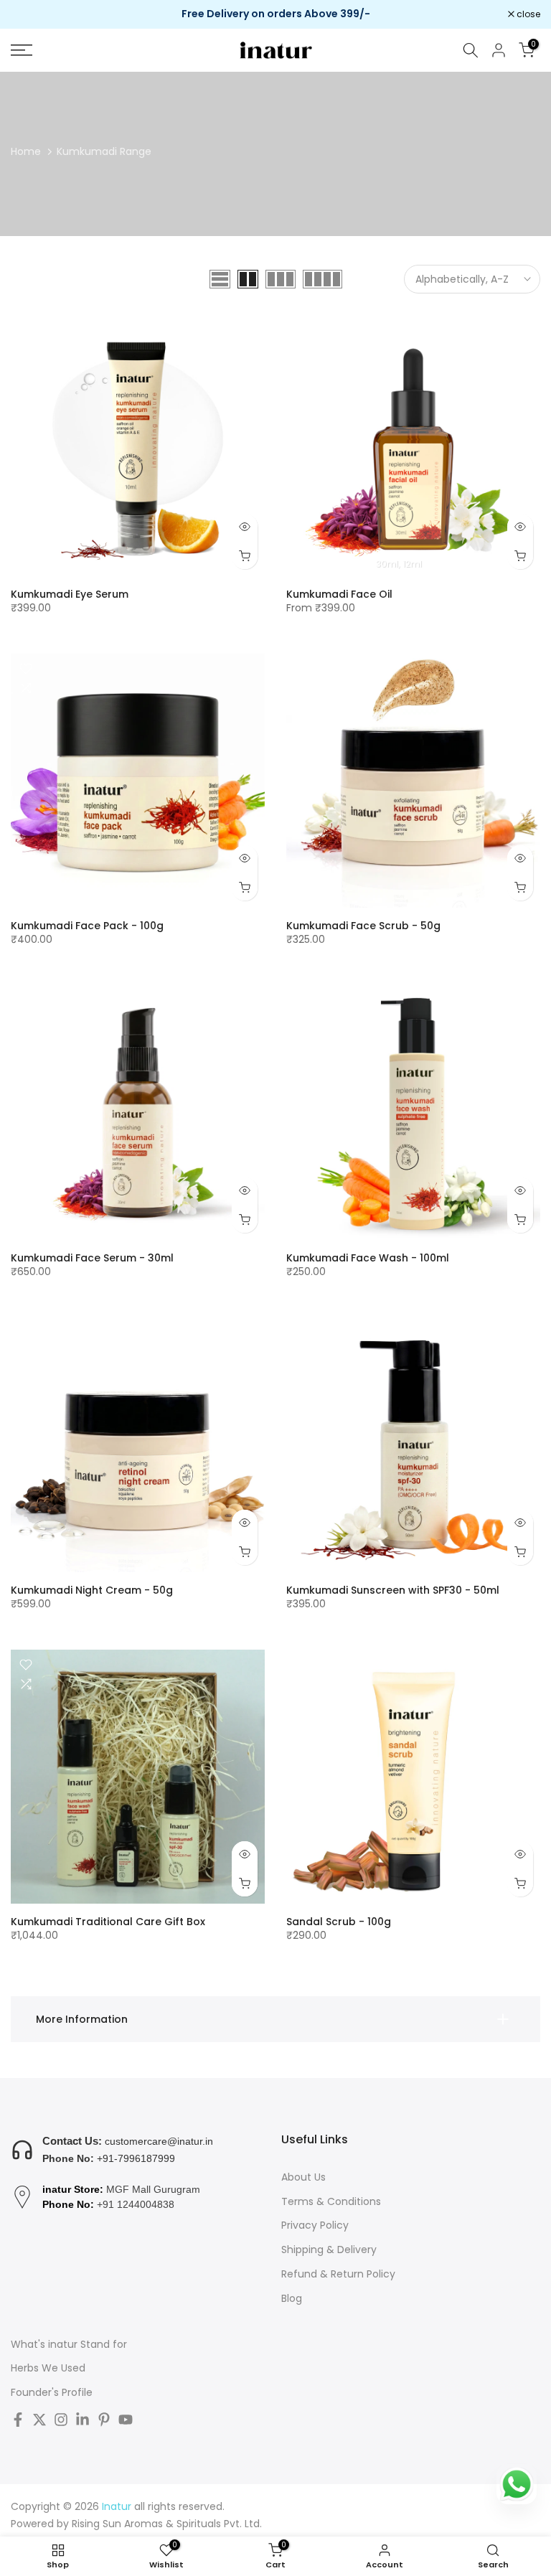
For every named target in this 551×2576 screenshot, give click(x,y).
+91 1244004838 (136, 2204)
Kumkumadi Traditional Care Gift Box (108, 1922)
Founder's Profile (52, 2393)
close (30, 14)
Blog (292, 2299)
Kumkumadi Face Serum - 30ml (92, 1258)
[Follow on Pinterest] (104, 2420)
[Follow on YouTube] (126, 2420)
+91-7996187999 (136, 2158)
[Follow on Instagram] (61, 2420)
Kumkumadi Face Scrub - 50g (363, 926)
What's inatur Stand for (69, 2345)
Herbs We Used (48, 2368)
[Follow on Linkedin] (83, 2420)
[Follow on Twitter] (39, 2420)
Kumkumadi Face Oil (339, 594)
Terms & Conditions (331, 2202)
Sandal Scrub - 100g (339, 1922)
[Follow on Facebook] (18, 2420)
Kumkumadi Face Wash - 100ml (368, 1258)
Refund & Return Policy (338, 2274)
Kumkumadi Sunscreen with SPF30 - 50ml (393, 1590)
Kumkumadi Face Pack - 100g (87, 926)
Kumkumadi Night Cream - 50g (92, 1590)
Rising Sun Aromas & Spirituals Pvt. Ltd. (167, 2524)
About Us (303, 2177)
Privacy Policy (315, 2225)
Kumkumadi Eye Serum (70, 594)
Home (26, 151)
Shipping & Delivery (329, 2250)
